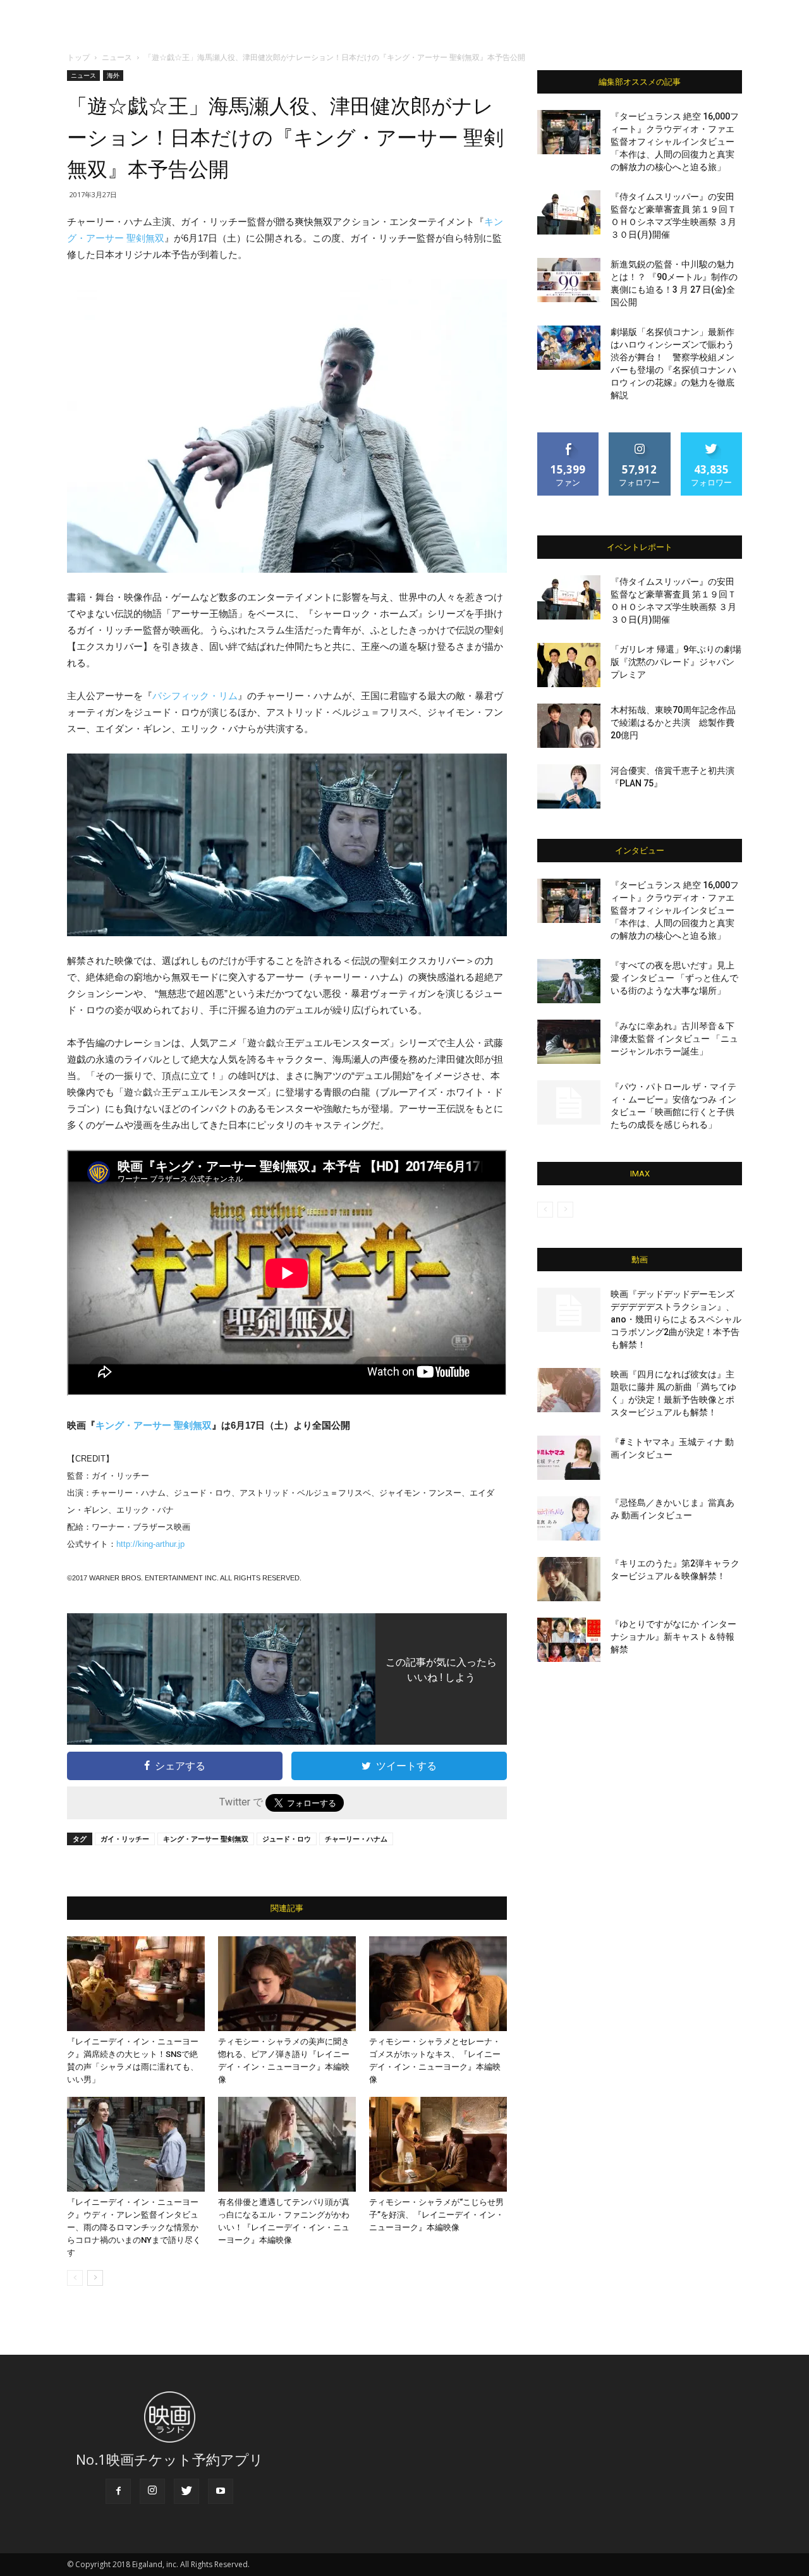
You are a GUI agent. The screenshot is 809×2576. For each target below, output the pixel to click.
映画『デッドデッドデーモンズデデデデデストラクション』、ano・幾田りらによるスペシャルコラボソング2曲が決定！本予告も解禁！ (676, 1319)
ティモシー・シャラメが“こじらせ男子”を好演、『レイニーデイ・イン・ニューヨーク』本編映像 (436, 2215)
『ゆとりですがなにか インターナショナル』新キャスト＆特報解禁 (673, 1637)
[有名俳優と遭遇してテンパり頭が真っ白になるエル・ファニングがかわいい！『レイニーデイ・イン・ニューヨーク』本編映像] (287, 2144)
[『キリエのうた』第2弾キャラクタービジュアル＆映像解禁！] (569, 1579)
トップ (78, 57)
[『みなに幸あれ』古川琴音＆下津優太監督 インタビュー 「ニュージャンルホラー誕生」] (569, 1042)
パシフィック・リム (195, 696)
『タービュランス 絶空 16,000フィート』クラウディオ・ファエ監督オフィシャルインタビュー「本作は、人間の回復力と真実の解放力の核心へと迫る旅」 (675, 142)
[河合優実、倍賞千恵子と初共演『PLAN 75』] (569, 786)
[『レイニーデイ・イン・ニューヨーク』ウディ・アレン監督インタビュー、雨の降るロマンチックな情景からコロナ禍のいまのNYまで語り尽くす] (136, 2144)
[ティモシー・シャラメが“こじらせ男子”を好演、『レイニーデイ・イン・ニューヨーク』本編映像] (438, 2144)
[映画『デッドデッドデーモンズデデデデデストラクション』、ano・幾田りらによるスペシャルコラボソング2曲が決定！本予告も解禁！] (569, 1310)
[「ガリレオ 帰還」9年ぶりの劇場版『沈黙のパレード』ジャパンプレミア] (569, 665)
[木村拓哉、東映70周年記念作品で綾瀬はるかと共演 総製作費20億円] (569, 726)
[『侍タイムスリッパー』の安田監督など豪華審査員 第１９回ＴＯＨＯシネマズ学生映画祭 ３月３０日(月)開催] (569, 212)
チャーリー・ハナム (356, 1839)
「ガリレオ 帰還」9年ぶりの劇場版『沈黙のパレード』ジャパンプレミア (676, 662)
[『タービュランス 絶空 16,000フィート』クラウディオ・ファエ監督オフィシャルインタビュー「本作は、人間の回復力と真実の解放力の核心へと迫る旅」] (569, 132)
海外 (113, 75)
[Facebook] (118, 2491)
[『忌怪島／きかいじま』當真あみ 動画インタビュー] (569, 1518)
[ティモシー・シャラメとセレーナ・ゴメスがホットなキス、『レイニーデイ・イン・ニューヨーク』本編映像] (438, 1984)
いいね (569, 437)
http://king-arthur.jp (150, 1544)
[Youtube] (221, 2491)
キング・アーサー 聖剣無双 (154, 1425)
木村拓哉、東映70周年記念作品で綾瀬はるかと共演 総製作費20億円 (673, 723)
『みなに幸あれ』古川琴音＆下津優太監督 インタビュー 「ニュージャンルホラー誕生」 (674, 1039)
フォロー (640, 437)
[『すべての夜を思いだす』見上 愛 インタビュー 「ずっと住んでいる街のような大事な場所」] (569, 981)
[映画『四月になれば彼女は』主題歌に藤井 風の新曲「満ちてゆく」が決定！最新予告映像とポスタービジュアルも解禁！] (569, 1390)
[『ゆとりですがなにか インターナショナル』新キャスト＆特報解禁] (569, 1640)
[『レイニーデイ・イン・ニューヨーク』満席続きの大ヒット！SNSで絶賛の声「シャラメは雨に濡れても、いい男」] (136, 1984)
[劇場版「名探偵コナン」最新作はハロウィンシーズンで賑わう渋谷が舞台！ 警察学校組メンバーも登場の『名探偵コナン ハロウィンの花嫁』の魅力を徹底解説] (569, 348)
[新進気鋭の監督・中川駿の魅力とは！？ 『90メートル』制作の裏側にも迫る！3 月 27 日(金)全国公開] (569, 280)
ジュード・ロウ (287, 1839)
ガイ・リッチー (125, 1839)
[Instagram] (152, 2491)
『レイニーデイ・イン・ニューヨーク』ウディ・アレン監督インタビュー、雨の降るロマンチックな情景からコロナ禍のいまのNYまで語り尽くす (134, 2227)
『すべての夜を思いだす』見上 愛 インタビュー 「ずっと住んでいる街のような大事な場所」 (674, 978)
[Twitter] (186, 2491)
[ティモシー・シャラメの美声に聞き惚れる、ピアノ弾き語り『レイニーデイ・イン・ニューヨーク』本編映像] (287, 1984)
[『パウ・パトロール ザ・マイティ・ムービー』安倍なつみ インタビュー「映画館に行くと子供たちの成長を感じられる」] (569, 1102)
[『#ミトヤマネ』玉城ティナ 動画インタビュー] (569, 1458)
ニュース (117, 57)
